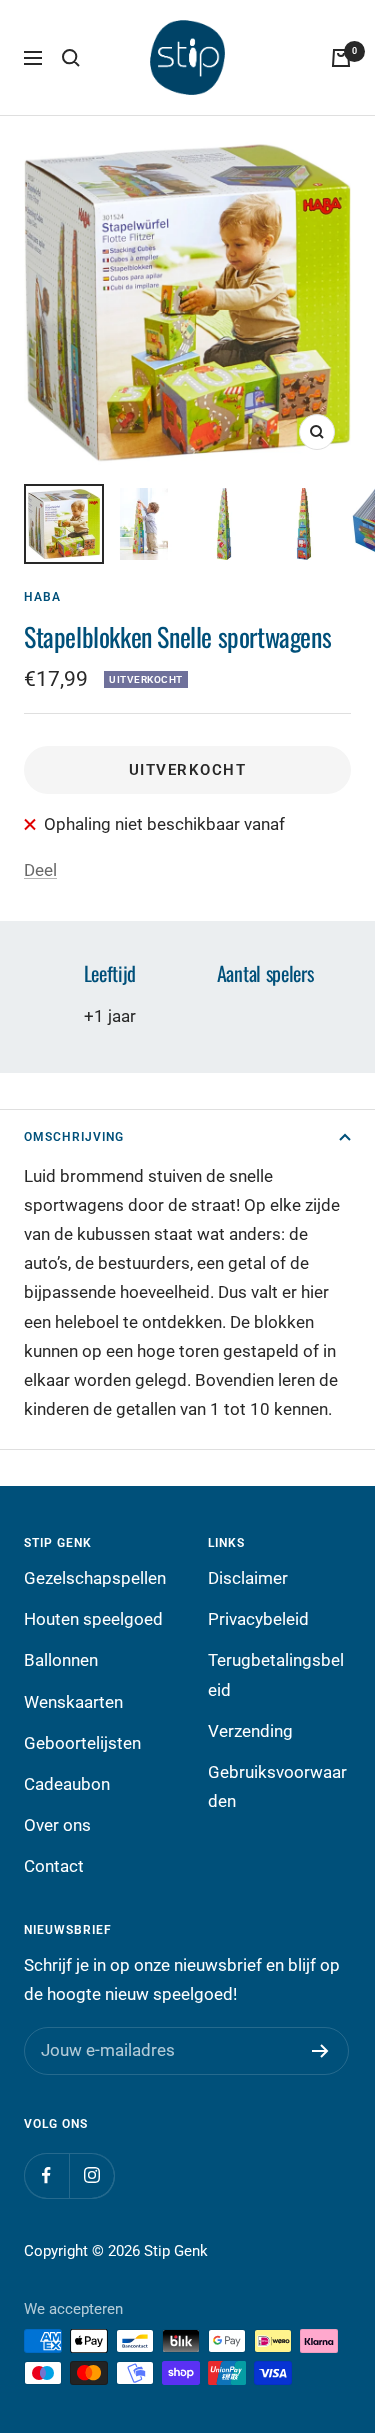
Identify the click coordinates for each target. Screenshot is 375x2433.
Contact (54, 1866)
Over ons (57, 1825)
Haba (42, 597)
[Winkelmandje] (341, 58)
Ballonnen (61, 1660)
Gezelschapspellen (95, 1578)
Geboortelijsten (82, 1743)
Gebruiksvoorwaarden (277, 1786)
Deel (40, 870)
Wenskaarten (73, 1702)
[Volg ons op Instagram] (91, 2175)
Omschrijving (74, 1137)
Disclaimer (248, 1578)
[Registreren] (320, 2051)
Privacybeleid (258, 1619)
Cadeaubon (67, 1784)
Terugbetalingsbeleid (276, 1674)
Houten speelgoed (93, 1619)
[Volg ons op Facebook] (46, 2175)
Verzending (250, 1731)
